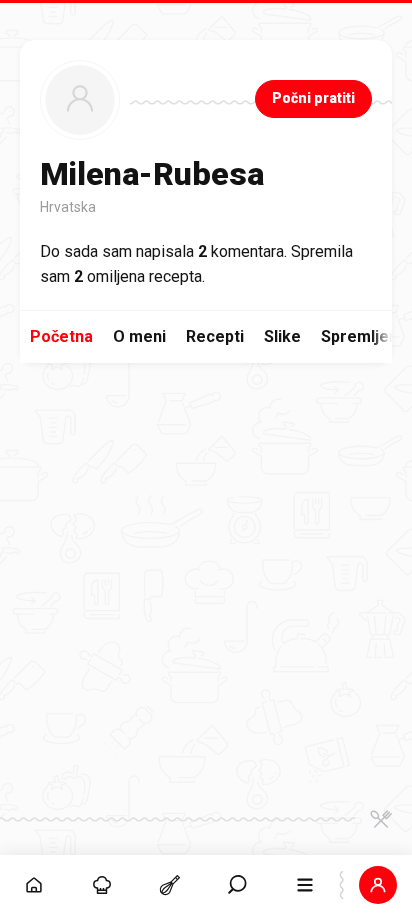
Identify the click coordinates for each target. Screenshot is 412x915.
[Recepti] (170, 885)
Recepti (215, 336)
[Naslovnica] (34, 885)
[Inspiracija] (102, 885)
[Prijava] (378, 885)
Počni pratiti (313, 98)
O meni (139, 336)
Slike (282, 336)
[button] (238, 885)
